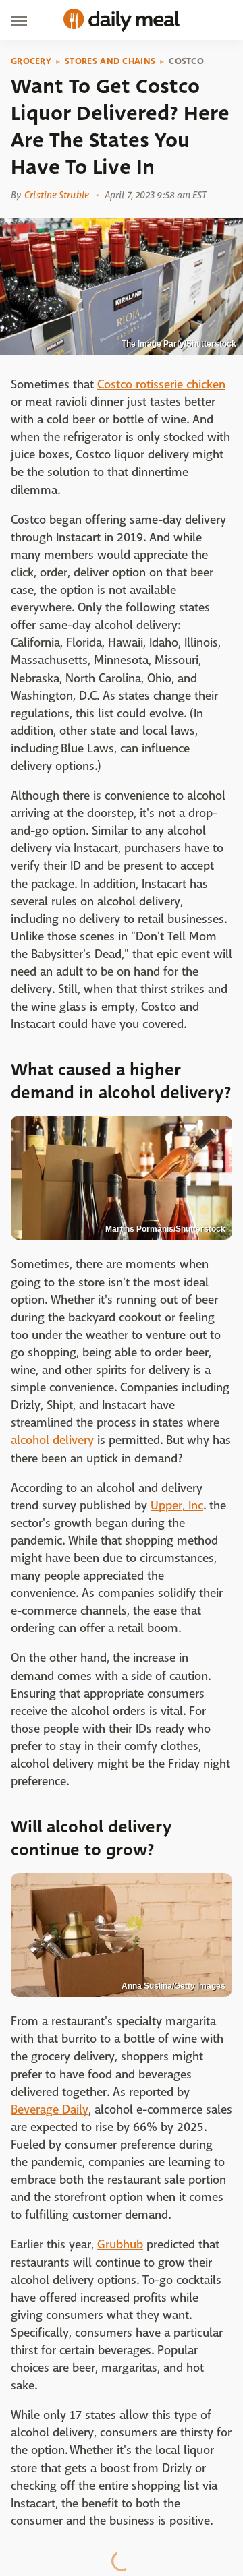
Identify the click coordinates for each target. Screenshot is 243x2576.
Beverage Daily (50, 2110)
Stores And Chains (110, 61)
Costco (186, 61)
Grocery (31, 61)
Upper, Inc (177, 1506)
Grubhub (120, 2245)
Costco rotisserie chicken (161, 385)
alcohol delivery (52, 1440)
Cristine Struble (57, 195)
